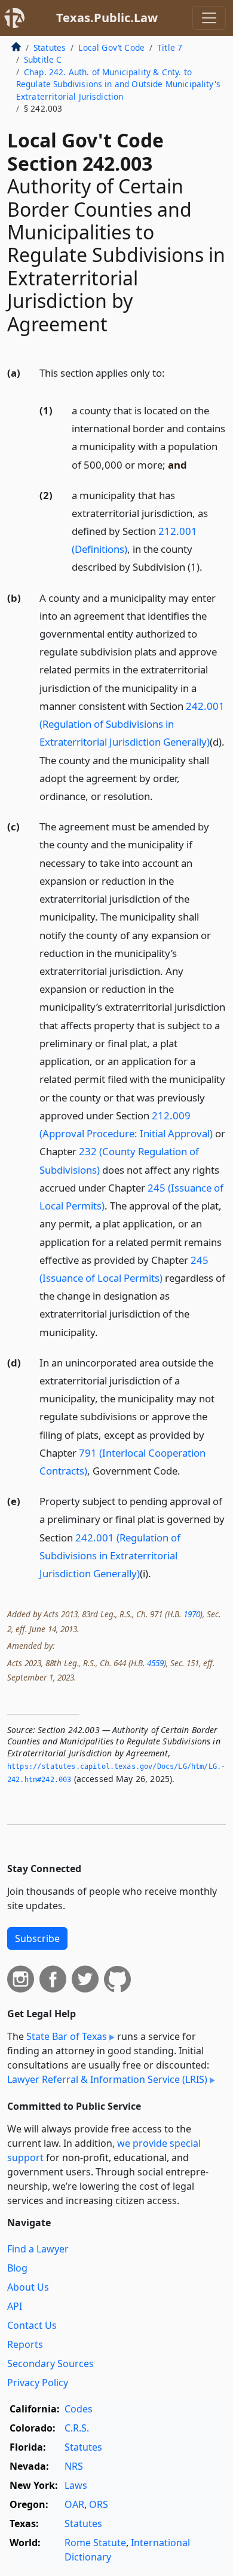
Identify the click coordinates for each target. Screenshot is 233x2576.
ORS (99, 2504)
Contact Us (32, 2325)
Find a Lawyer (38, 2249)
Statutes (50, 47)
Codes (79, 2409)
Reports (25, 2344)
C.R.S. (77, 2428)
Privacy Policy (38, 2383)
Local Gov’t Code (111, 47)
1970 (192, 1614)
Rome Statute (95, 2543)
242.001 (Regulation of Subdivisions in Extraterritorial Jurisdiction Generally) (132, 724)
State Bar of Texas (67, 2036)
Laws (76, 2485)
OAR (74, 2504)
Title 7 (170, 47)
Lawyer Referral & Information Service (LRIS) (107, 2079)
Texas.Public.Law (107, 18)
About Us (28, 2287)
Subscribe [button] (37, 1938)
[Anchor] (171, 372)
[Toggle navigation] (209, 18)
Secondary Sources (50, 2363)
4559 (155, 1663)
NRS (74, 2466)
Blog (17, 2268)
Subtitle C (43, 59)
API (15, 2306)
